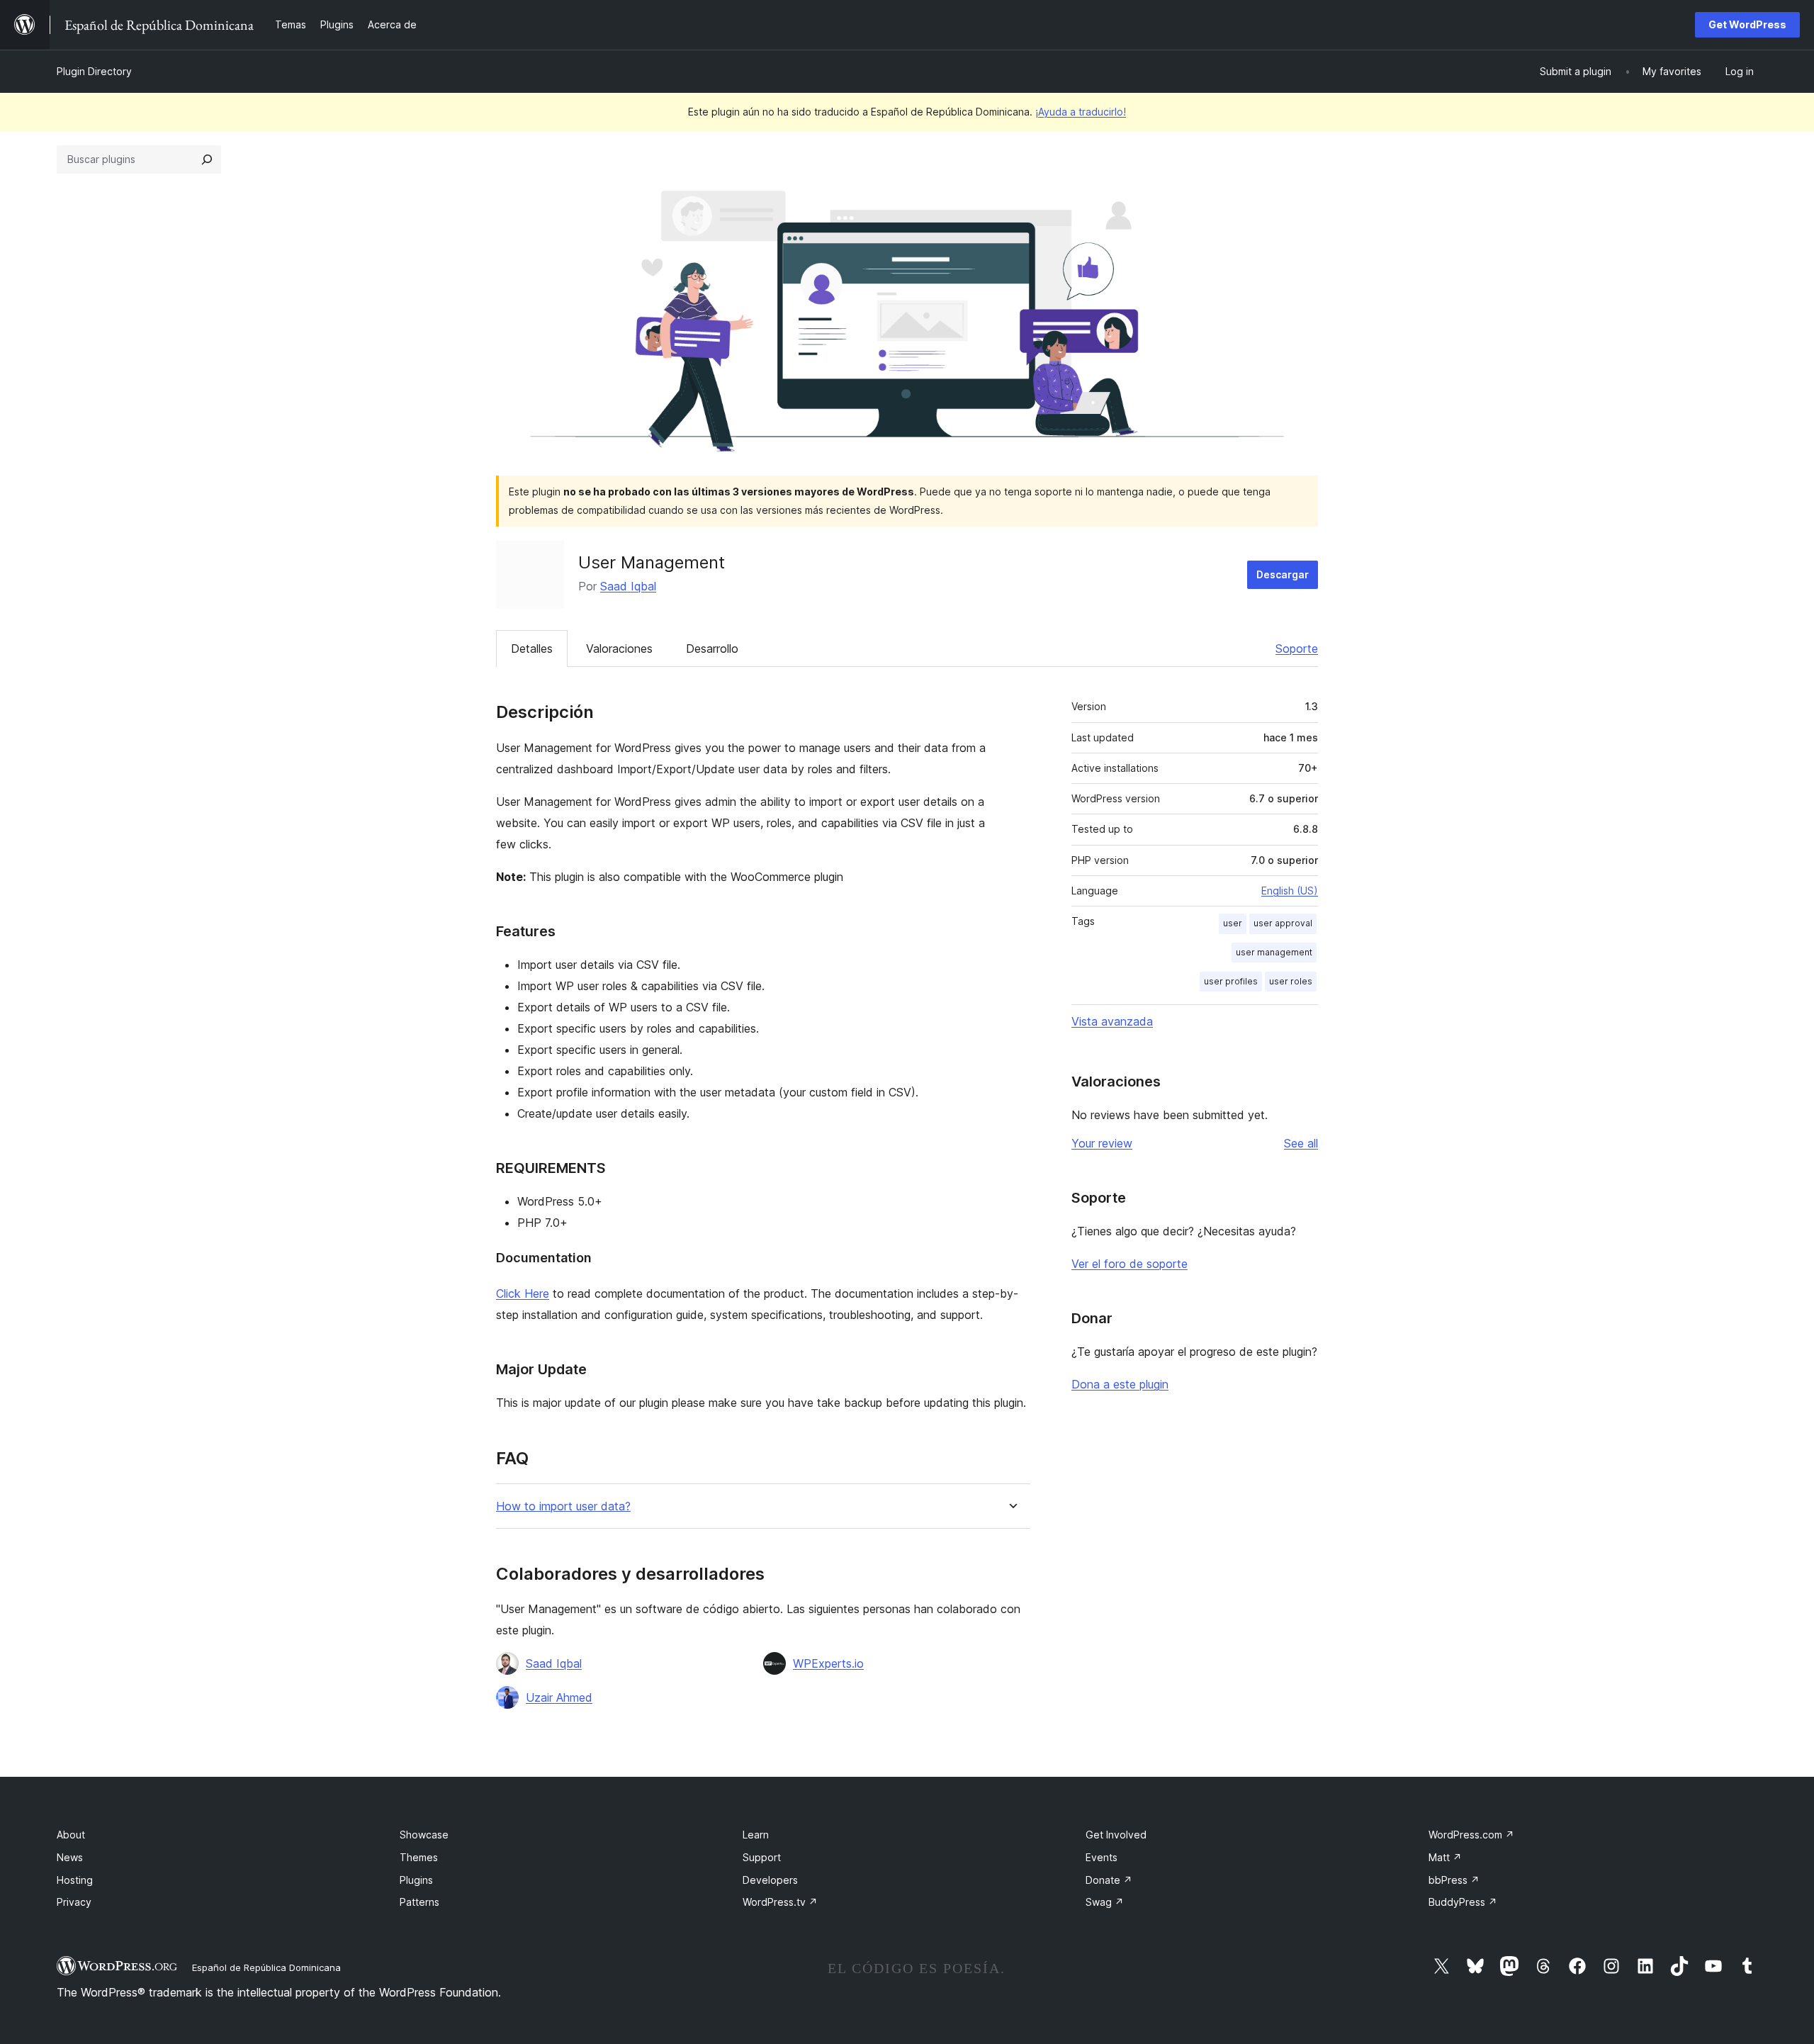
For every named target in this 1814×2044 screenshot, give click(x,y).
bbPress (1454, 1880)
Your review (1102, 1143)
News (70, 1857)
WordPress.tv (780, 1902)
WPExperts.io (828, 1663)
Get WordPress (1747, 24)
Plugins (416, 1880)
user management (1274, 952)
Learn (756, 1835)
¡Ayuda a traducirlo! (1081, 112)
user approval (1283, 923)
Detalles (532, 648)
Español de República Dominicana (266, 1967)
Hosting (75, 1880)
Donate (1109, 1880)
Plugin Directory (94, 71)
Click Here (523, 1293)
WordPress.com (1471, 1835)
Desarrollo (712, 648)
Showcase (424, 1835)
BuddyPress (1463, 1902)
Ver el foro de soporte (1129, 1264)
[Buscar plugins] (207, 159)
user (1233, 923)
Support (762, 1857)
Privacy (74, 1902)
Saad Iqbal (628, 586)
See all (1301, 1143)
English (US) (1290, 891)
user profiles (1231, 981)
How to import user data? (563, 1506)
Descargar (1283, 574)
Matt (1445, 1857)
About (71, 1835)
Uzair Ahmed (559, 1697)
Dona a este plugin (1120, 1384)
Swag (1105, 1902)
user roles (1291, 981)
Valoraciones (619, 648)
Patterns (419, 1902)
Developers (770, 1880)
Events (1102, 1857)
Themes (419, 1857)
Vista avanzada (1112, 1021)
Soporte (1297, 648)
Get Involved (1116, 1835)
